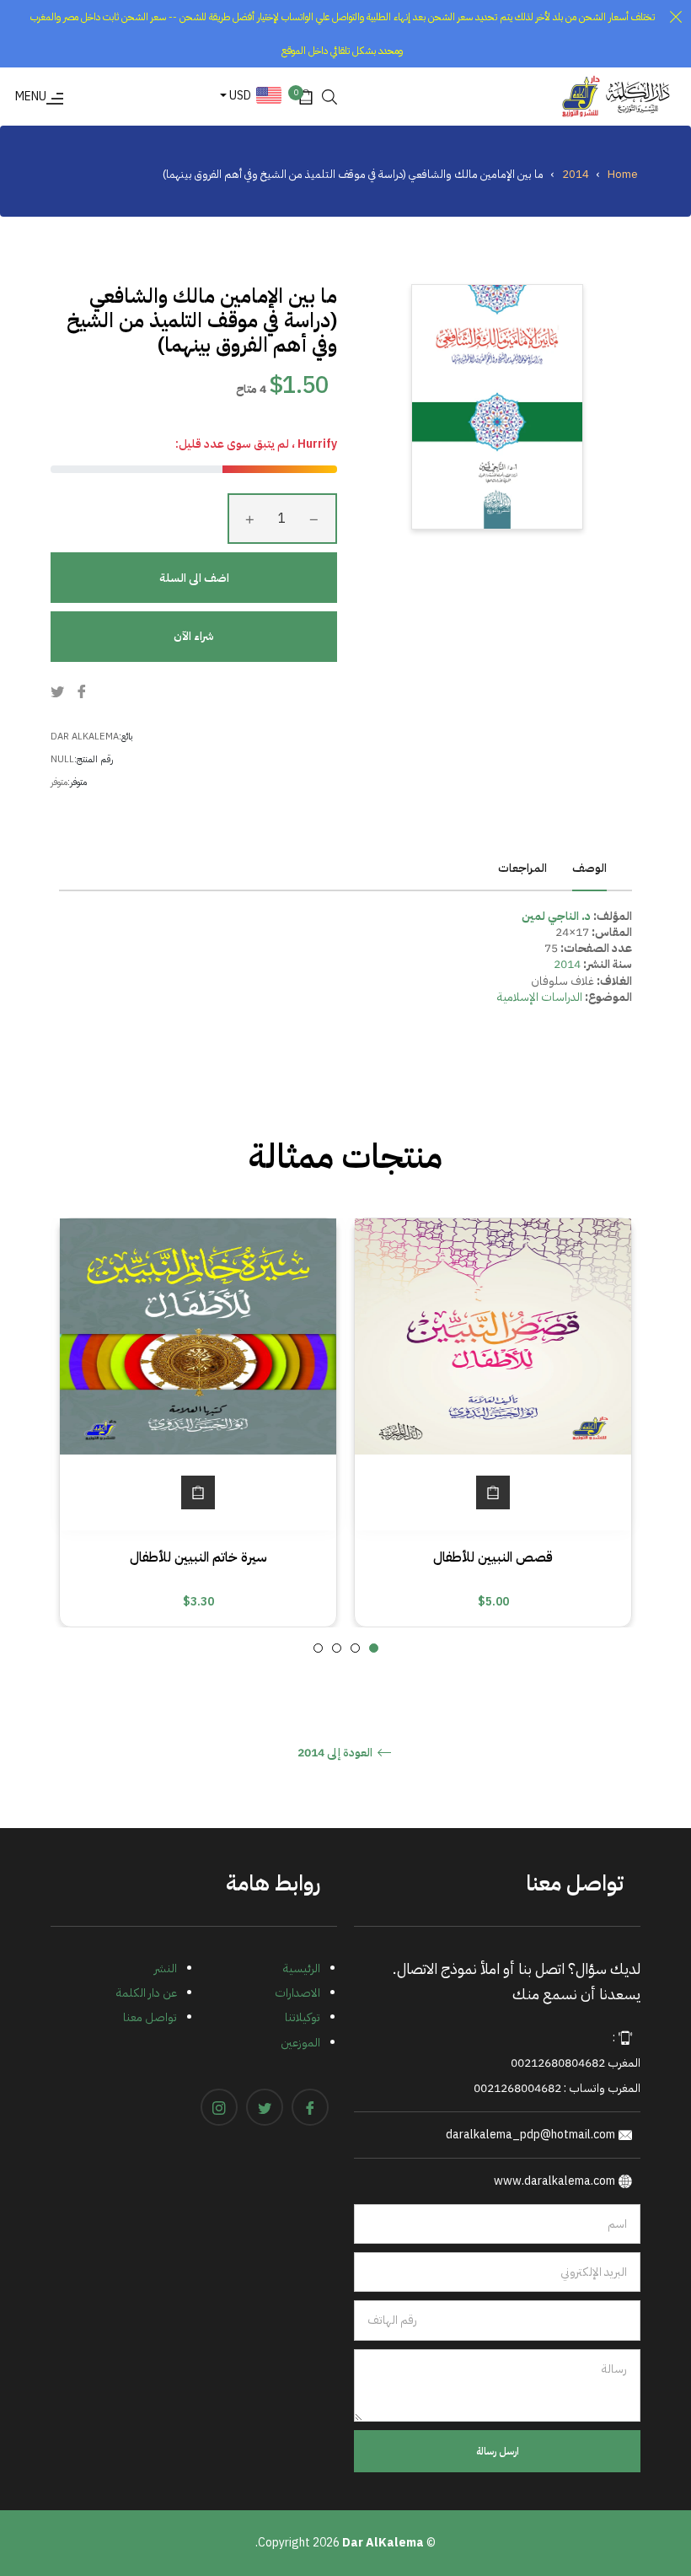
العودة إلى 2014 (336, 1753)
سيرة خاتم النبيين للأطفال (198, 1557)
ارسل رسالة (498, 2451)
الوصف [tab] (589, 868)
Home (623, 174)
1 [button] (374, 1648)
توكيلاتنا (303, 2017)
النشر (166, 1968)
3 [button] (337, 1648)
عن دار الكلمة (147, 1993)
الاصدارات (297, 1993)
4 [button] (318, 1648)
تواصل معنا (150, 2017)
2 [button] (355, 1648)
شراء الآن (194, 636)
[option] (493, 1422)
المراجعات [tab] (521, 868)
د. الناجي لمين (556, 916)
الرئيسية (302, 1968)
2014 (576, 174)
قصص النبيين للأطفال (493, 1557)
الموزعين (300, 2043)
